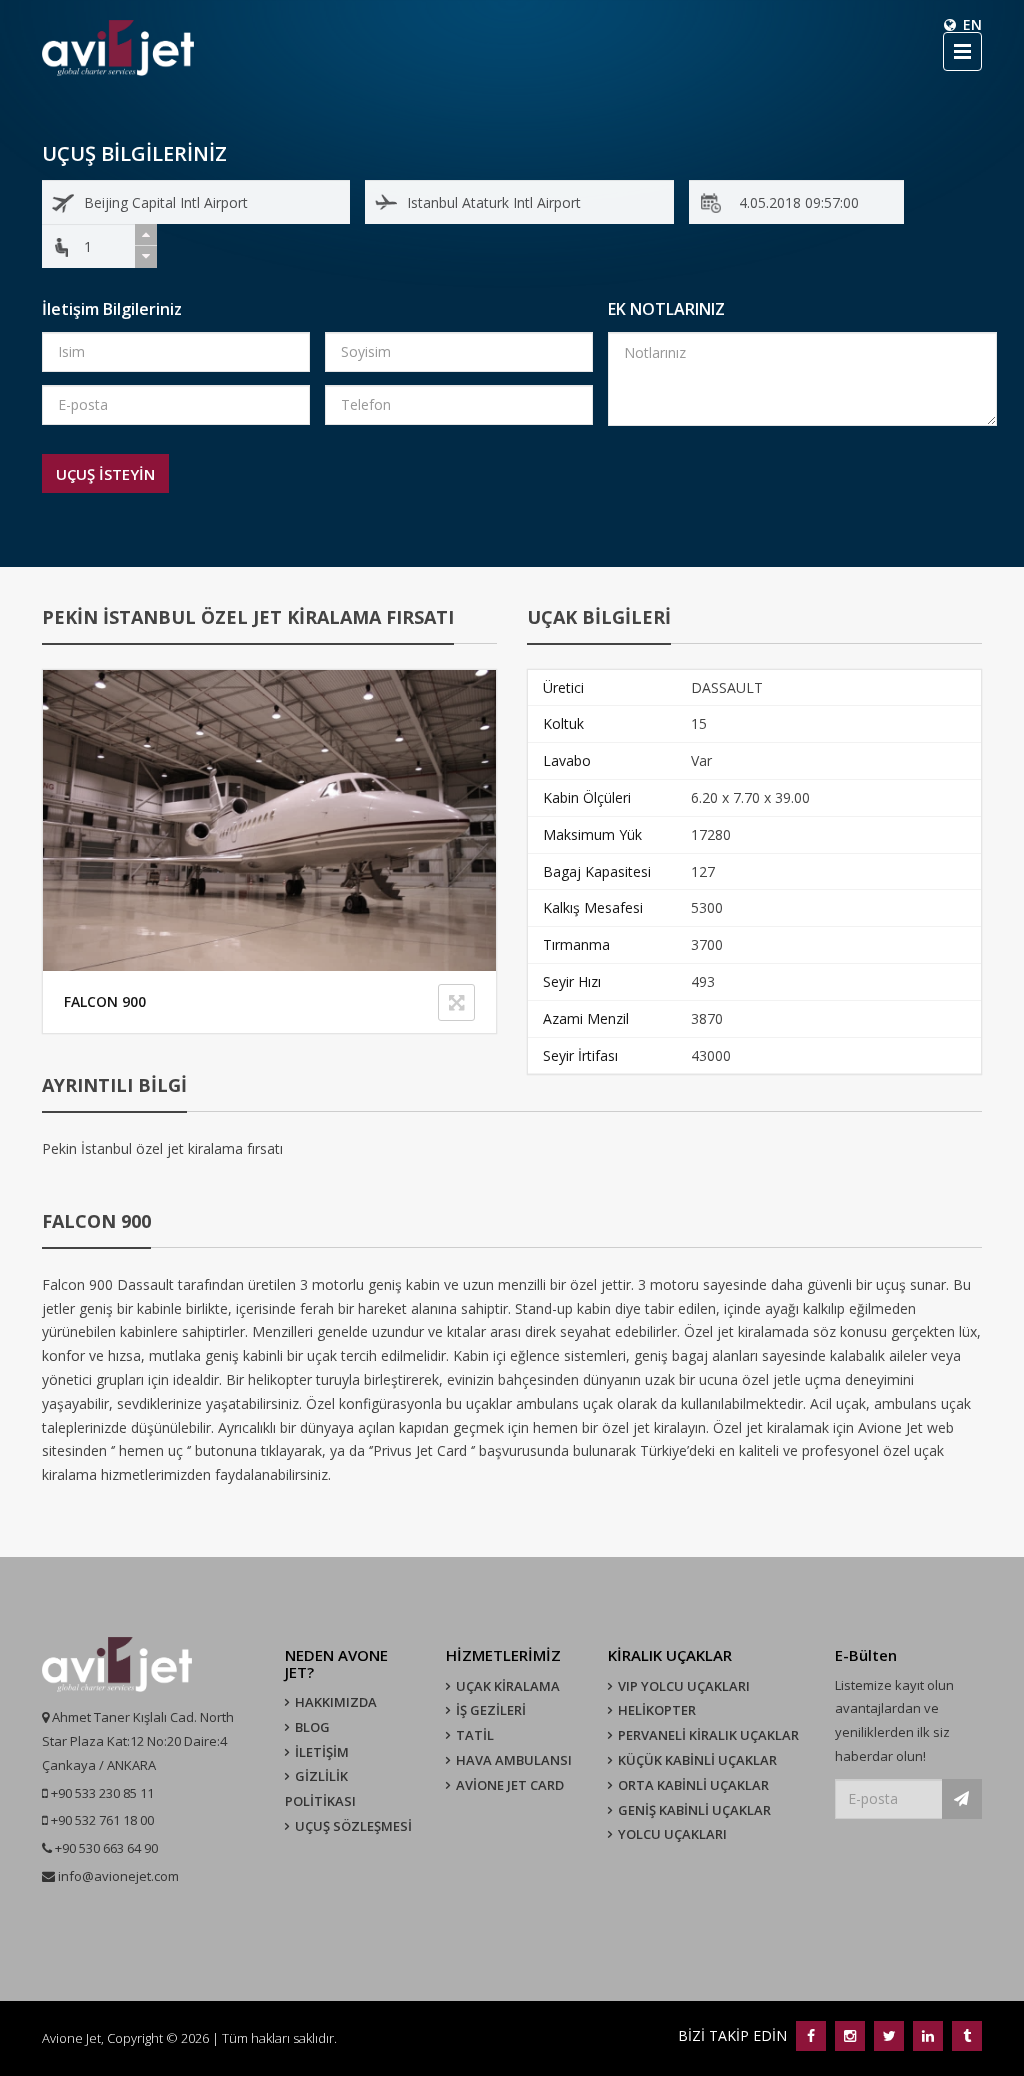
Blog (312, 1727)
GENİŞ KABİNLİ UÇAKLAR (694, 1810)
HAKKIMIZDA (336, 1702)
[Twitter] (888, 2035)
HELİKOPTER (657, 1710)
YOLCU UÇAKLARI (672, 1834)
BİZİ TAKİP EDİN (734, 2035)
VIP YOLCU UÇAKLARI (684, 1686)
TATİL (475, 1735)
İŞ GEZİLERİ (491, 1710)
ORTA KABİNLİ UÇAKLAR (693, 1785)
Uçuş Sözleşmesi (353, 1826)
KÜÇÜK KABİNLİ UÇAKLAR (697, 1760)
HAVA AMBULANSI (514, 1760)
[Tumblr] (964, 2035)
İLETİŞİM (322, 1752)
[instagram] (849, 2035)
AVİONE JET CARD (510, 1785)
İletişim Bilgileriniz (112, 309)
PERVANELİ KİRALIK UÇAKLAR (708, 1735)
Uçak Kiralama (508, 1686)
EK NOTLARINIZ (666, 309)
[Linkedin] (927, 2035)
